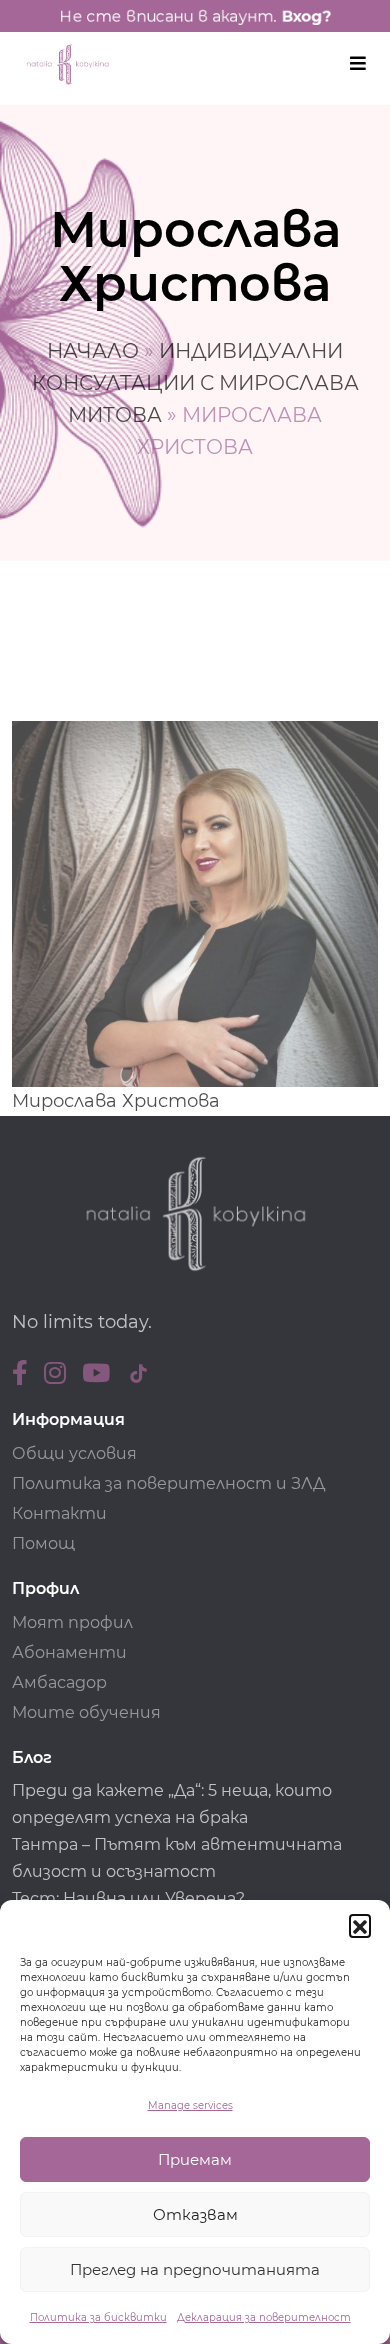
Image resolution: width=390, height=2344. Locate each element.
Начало (93, 351)
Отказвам (195, 2214)
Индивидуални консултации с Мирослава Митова (195, 383)
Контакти (59, 1513)
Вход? (306, 16)
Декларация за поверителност (264, 2317)
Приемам (195, 2159)
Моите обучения (86, 1712)
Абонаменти (69, 1652)
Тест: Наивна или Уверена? (130, 1898)
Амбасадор (59, 1682)
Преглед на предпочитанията (195, 2269)
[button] (360, 1925)
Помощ (43, 1543)
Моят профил (72, 1622)
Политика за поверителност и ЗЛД (168, 1483)
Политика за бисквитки (98, 2317)
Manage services (190, 2105)
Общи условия (74, 1453)
